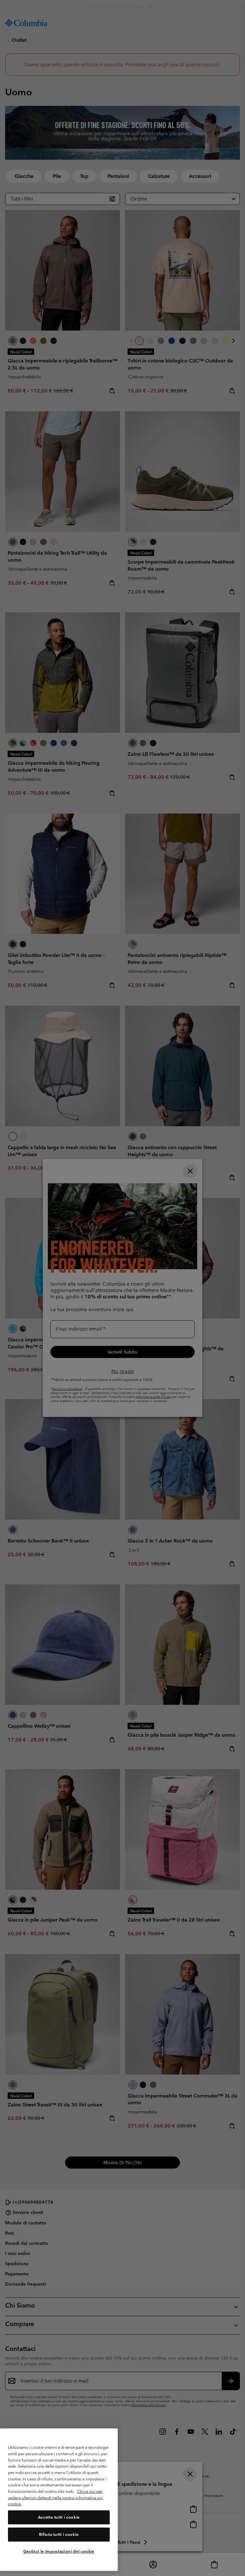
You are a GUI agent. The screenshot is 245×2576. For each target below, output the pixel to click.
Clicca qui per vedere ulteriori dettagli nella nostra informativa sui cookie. (55, 2498)
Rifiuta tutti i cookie (59, 2534)
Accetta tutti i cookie (59, 2517)
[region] (59, 2500)
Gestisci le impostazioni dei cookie (59, 2551)
